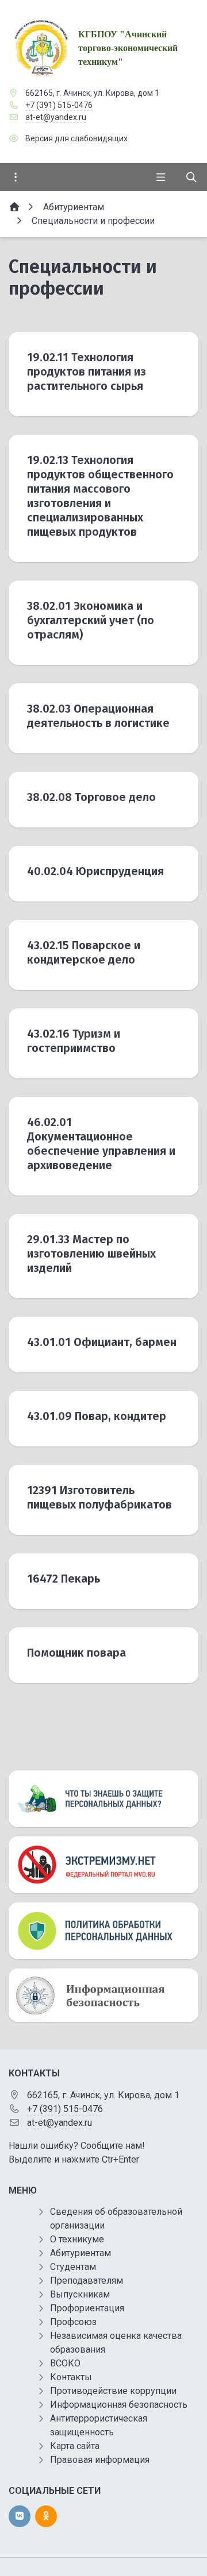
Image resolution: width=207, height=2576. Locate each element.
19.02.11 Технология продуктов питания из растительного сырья (87, 372)
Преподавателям (87, 2281)
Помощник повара (76, 1653)
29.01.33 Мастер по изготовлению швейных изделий (91, 1254)
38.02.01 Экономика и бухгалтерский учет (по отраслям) (91, 620)
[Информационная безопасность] (103, 1995)
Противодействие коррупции (113, 2391)
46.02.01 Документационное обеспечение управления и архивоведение (101, 1144)
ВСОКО (65, 2363)
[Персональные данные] (103, 1799)
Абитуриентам (80, 2253)
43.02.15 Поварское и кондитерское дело (84, 952)
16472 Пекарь (64, 1579)
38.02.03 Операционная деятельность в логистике (98, 716)
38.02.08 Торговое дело (91, 797)
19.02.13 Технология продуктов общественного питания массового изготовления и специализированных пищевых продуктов (100, 496)
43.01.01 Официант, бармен (102, 1342)
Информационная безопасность (119, 2405)
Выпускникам (80, 2294)
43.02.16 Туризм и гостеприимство (74, 1041)
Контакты (71, 2377)
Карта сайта (75, 2446)
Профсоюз (73, 2322)
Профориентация (87, 2308)
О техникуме (77, 2239)
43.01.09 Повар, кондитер (97, 1416)
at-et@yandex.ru (56, 117)
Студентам (73, 2267)
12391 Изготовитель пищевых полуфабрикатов (99, 1497)
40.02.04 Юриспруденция (95, 871)
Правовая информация (100, 2460)
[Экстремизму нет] (103, 1865)
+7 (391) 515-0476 (59, 105)
